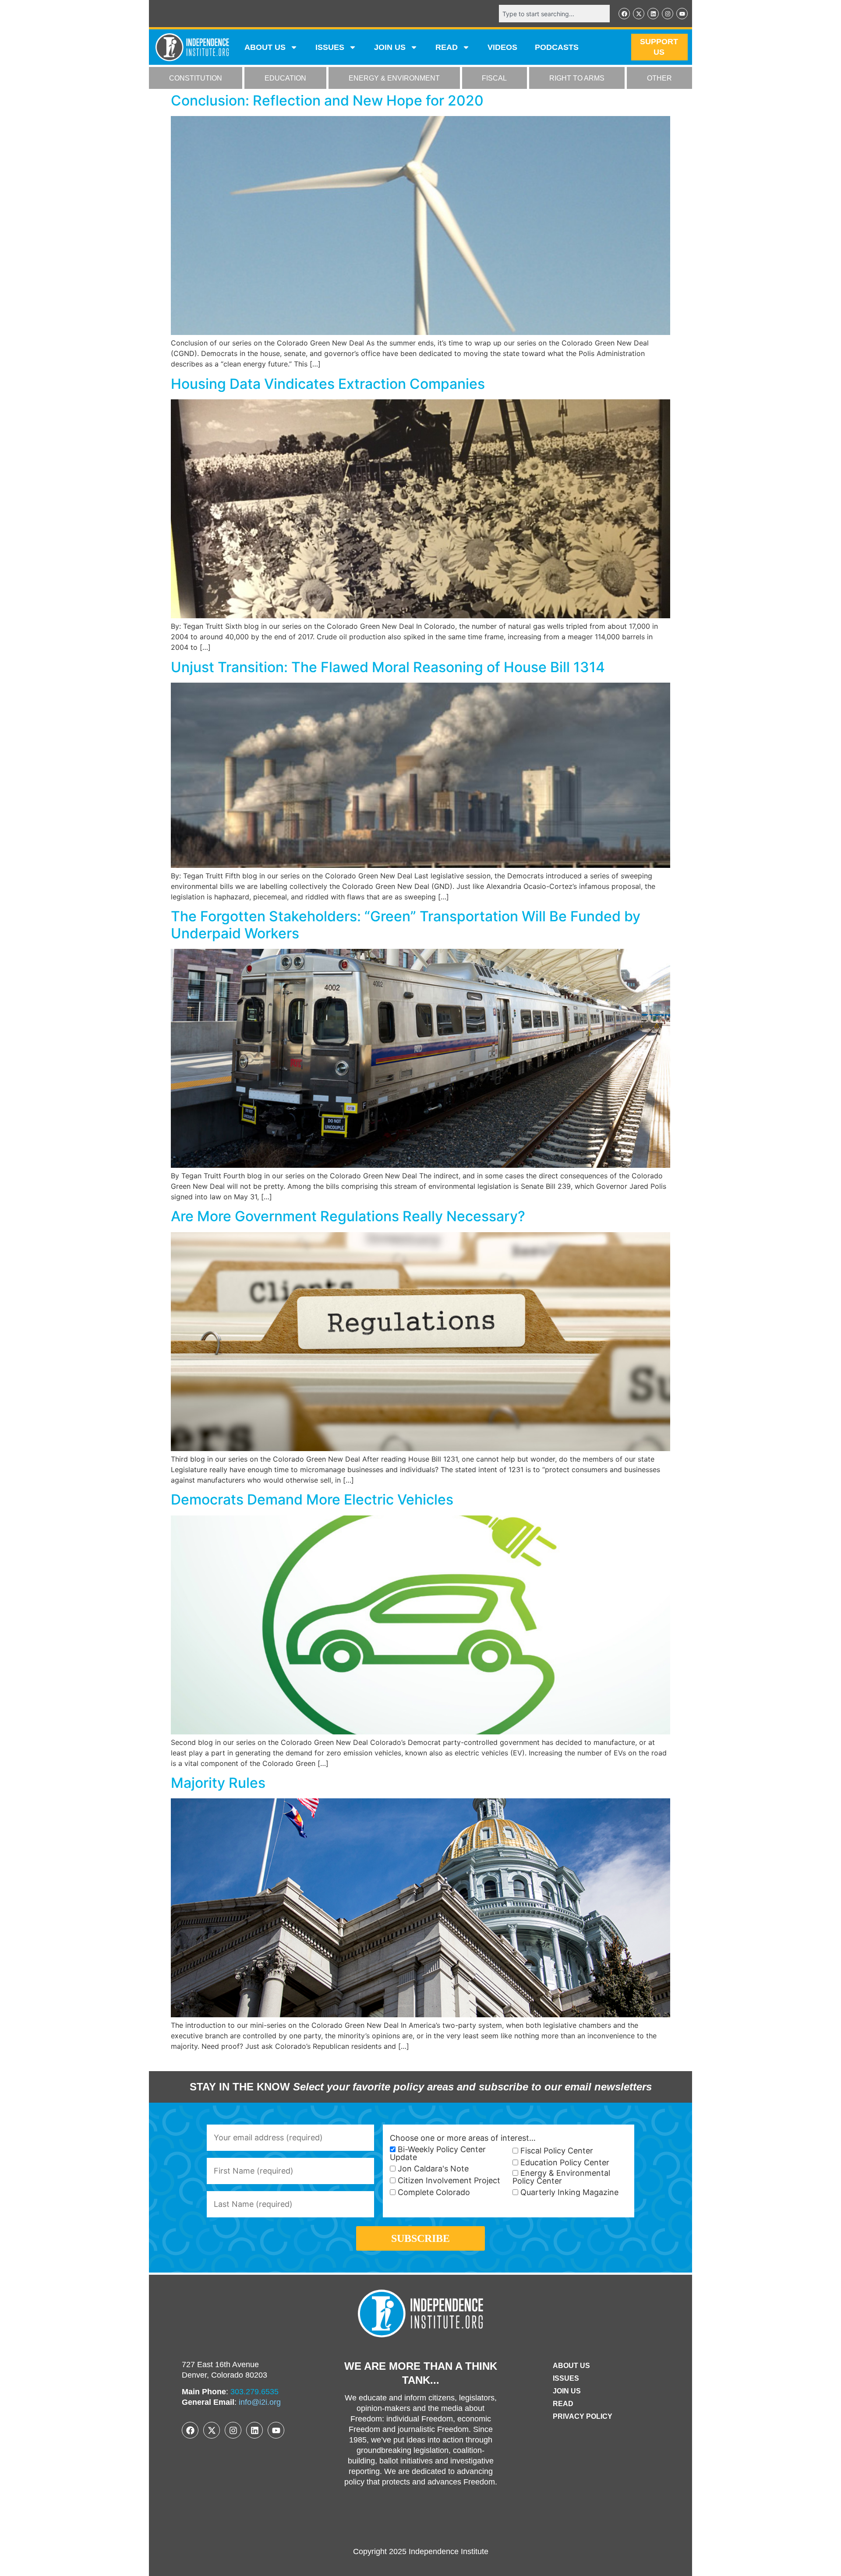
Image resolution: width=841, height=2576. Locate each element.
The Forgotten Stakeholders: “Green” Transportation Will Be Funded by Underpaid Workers (406, 925)
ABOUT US (265, 47)
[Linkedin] (653, 14)
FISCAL (494, 78)
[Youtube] (682, 14)
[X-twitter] (639, 14)
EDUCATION (285, 78)
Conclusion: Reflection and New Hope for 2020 (327, 100)
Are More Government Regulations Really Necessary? (348, 1216)
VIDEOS (502, 47)
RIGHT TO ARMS (577, 78)
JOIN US (390, 47)
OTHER (659, 78)
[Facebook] (624, 14)
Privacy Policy (583, 2416)
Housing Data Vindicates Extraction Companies (328, 384)
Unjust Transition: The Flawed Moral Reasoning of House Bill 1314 (388, 667)
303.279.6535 (254, 2392)
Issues (330, 47)
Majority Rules (218, 1783)
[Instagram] (668, 14)
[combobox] (554, 14)
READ (447, 47)
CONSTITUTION (196, 78)
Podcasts (557, 47)
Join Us (567, 2391)
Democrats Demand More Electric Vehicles (312, 1499)
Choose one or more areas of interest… (463, 2138)
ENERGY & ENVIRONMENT (394, 78)
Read (563, 2404)
